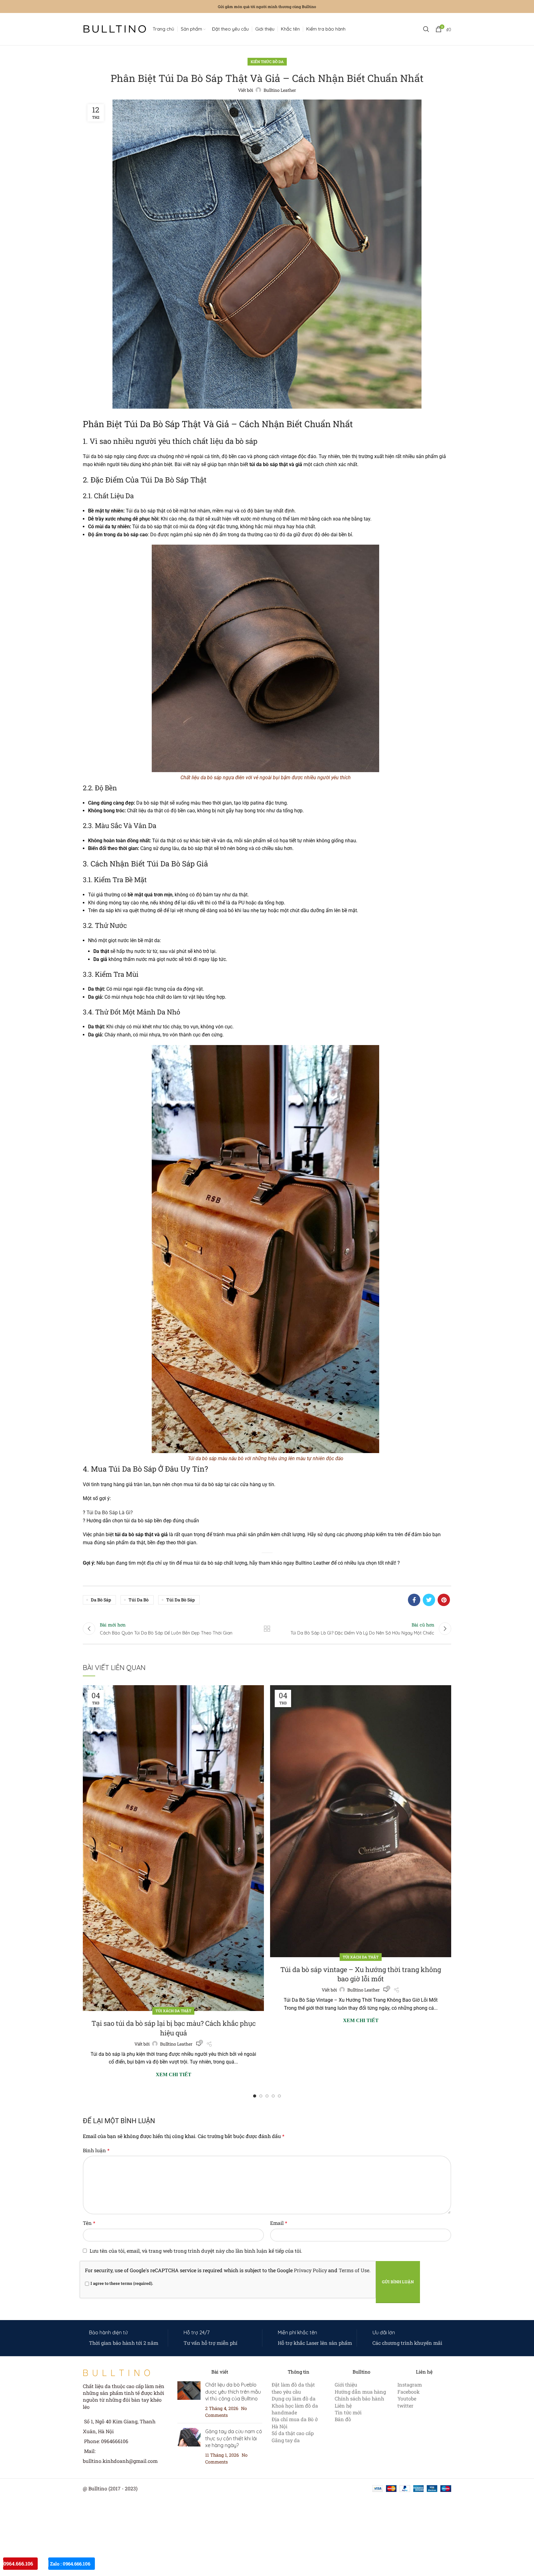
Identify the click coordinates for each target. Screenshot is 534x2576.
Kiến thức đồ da (267, 62)
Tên (89, 2223)
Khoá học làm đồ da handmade (295, 2409)
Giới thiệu (346, 2385)
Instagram (410, 2385)
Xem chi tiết (174, 2075)
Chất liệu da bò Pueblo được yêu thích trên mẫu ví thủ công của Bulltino (233, 2392)
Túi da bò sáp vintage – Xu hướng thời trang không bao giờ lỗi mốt (361, 1974)
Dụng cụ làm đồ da (294, 2398)
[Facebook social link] (414, 1600)
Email (279, 2223)
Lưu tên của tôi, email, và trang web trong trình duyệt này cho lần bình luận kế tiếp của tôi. (196, 2251)
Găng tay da (286, 2440)
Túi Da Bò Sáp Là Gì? (110, 1513)
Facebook (409, 2392)
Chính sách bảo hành (359, 2398)
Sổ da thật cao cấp (293, 2433)
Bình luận (96, 2150)
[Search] (426, 29)
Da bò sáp (101, 1600)
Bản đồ (343, 2419)
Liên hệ (343, 2406)
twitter (405, 2406)
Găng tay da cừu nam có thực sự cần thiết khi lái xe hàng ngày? (234, 2438)
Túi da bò (139, 1600)
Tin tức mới (348, 2412)
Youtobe (407, 2398)
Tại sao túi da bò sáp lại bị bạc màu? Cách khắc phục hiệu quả (174, 2028)
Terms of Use (354, 2270)
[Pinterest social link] (444, 1600)
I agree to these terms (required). (122, 2283)
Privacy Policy (310, 2270)
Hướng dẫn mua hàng (360, 2392)
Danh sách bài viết (267, 1629)
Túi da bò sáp (180, 1600)
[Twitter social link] (429, 1600)
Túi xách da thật (173, 2011)
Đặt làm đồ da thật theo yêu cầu (293, 2388)
